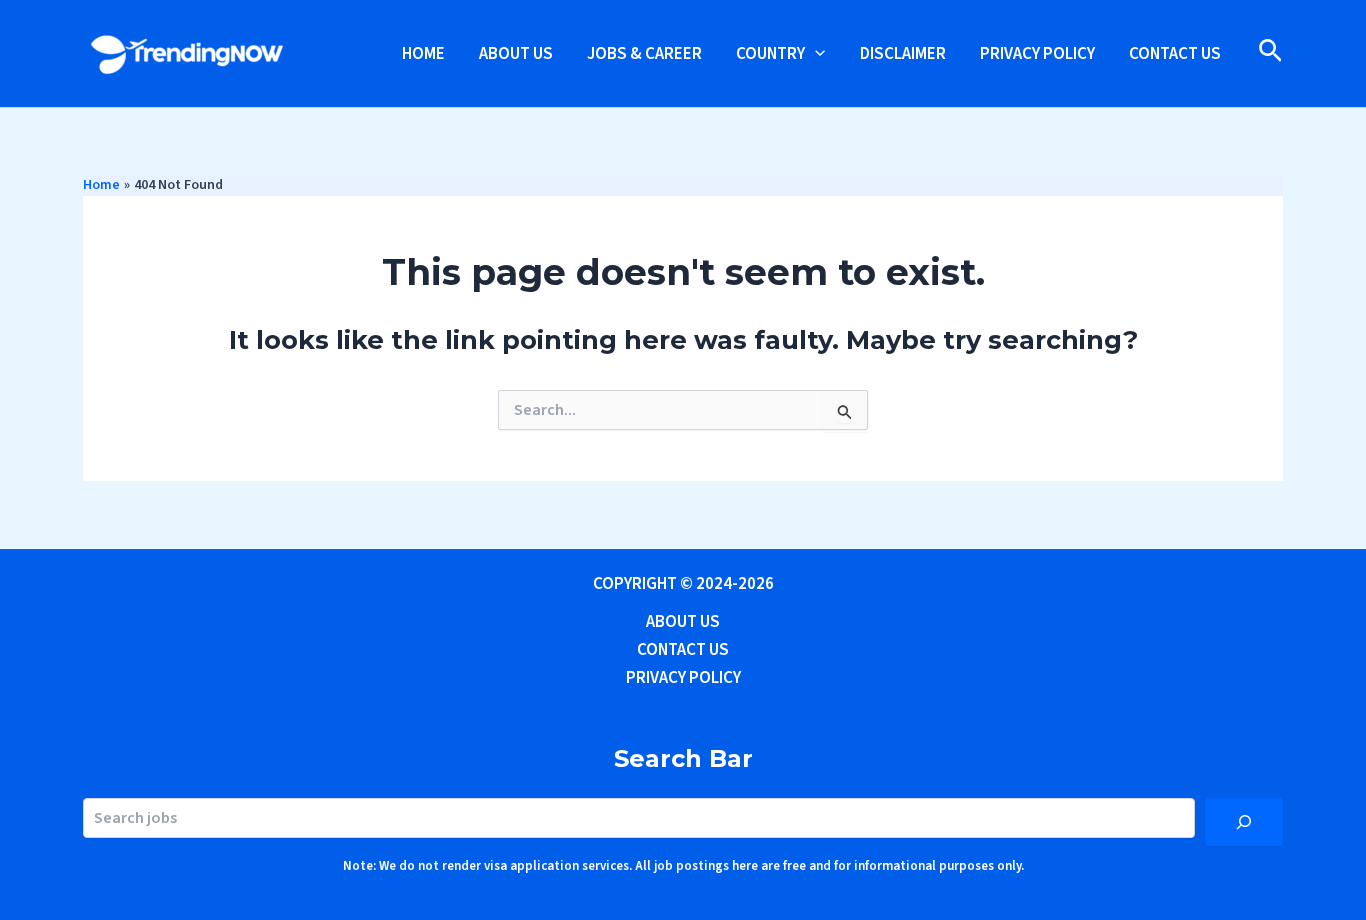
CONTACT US (1175, 54)
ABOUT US (516, 54)
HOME (423, 54)
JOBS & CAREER (644, 54)
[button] (815, 54)
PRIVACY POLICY (1037, 54)
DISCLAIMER (903, 54)
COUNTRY (770, 54)
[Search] (1244, 822)
